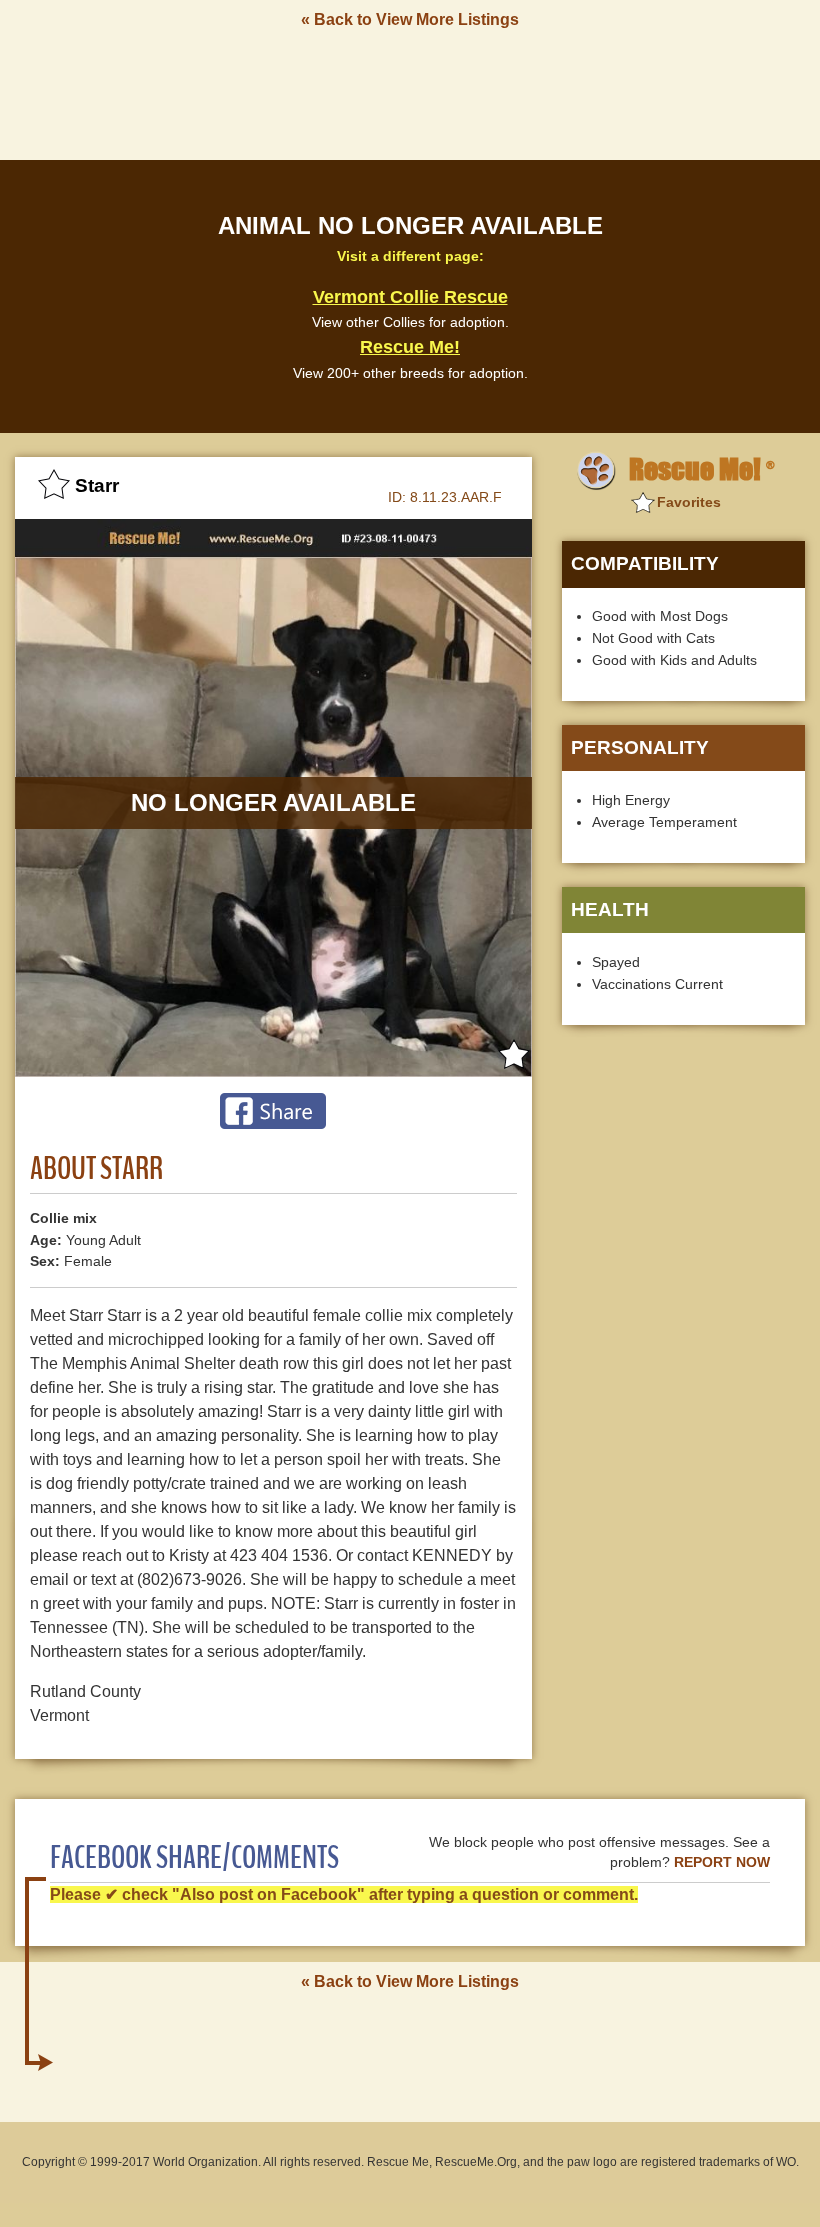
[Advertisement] (410, 93)
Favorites (689, 502)
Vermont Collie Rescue (410, 297)
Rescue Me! (410, 347)
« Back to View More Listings (410, 19)
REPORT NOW (722, 1862)
